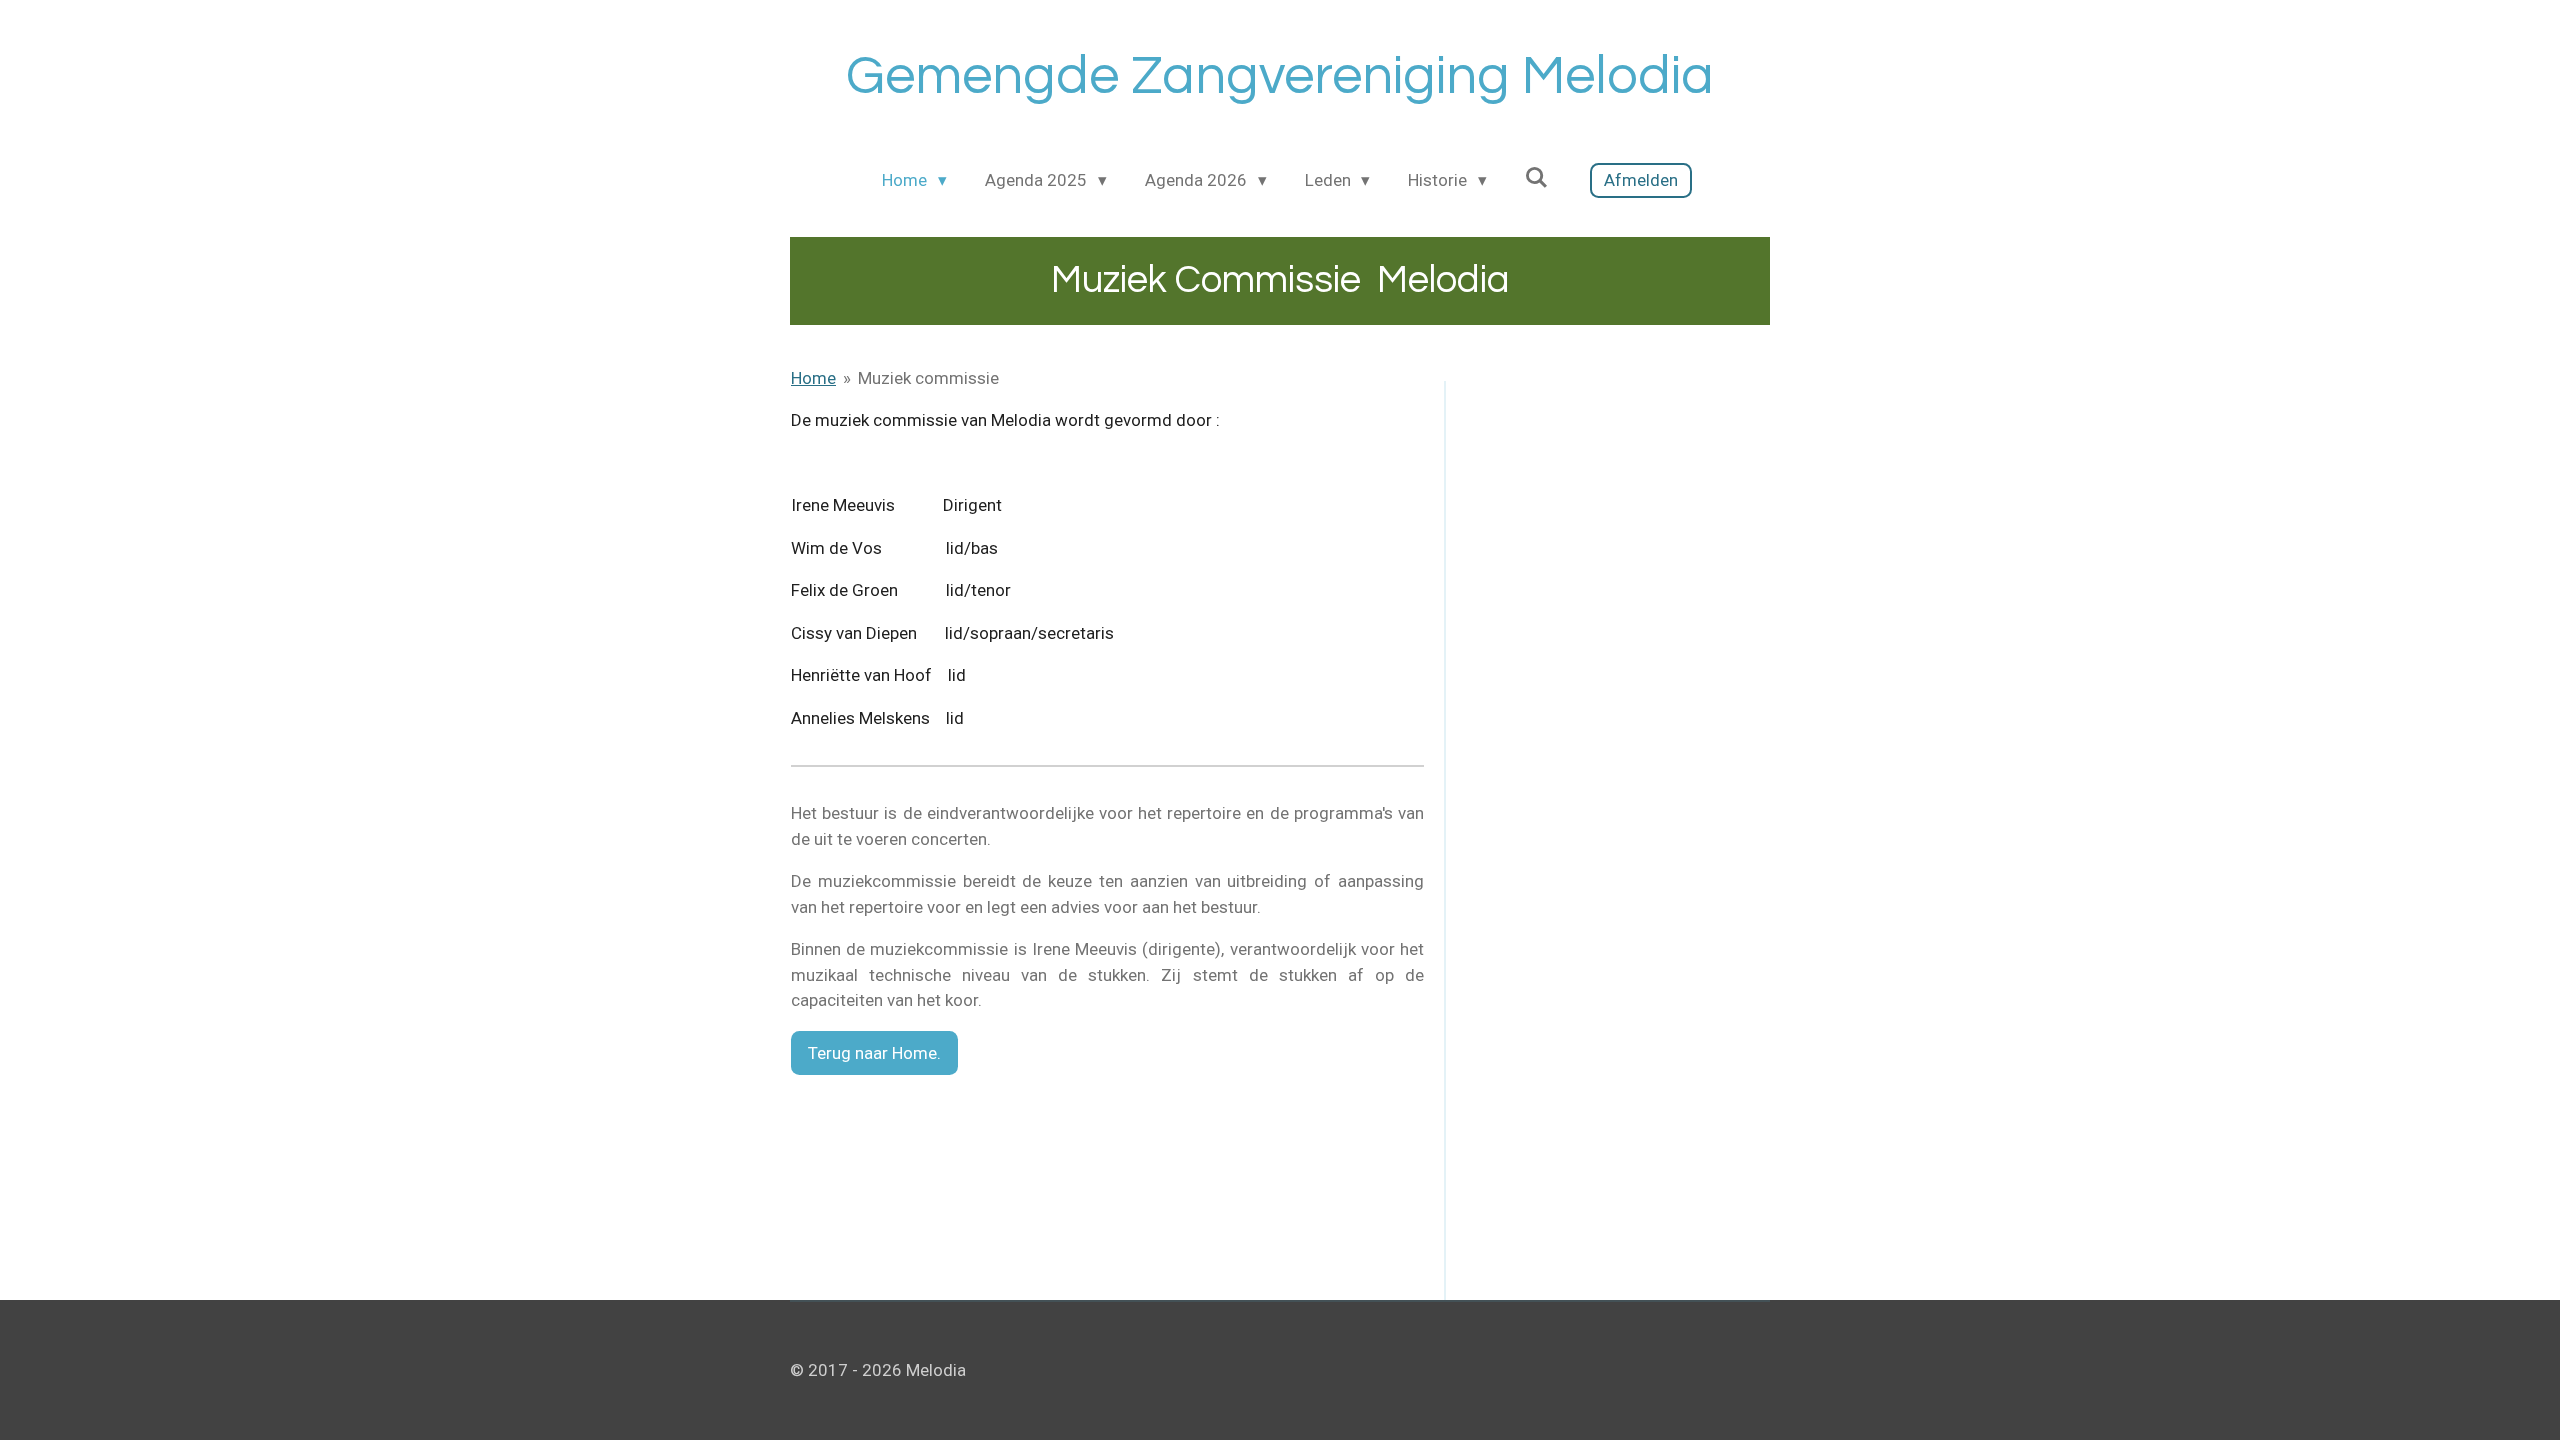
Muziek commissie (928, 378)
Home (813, 378)
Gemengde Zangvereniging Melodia (1280, 76)
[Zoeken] (1537, 178)
